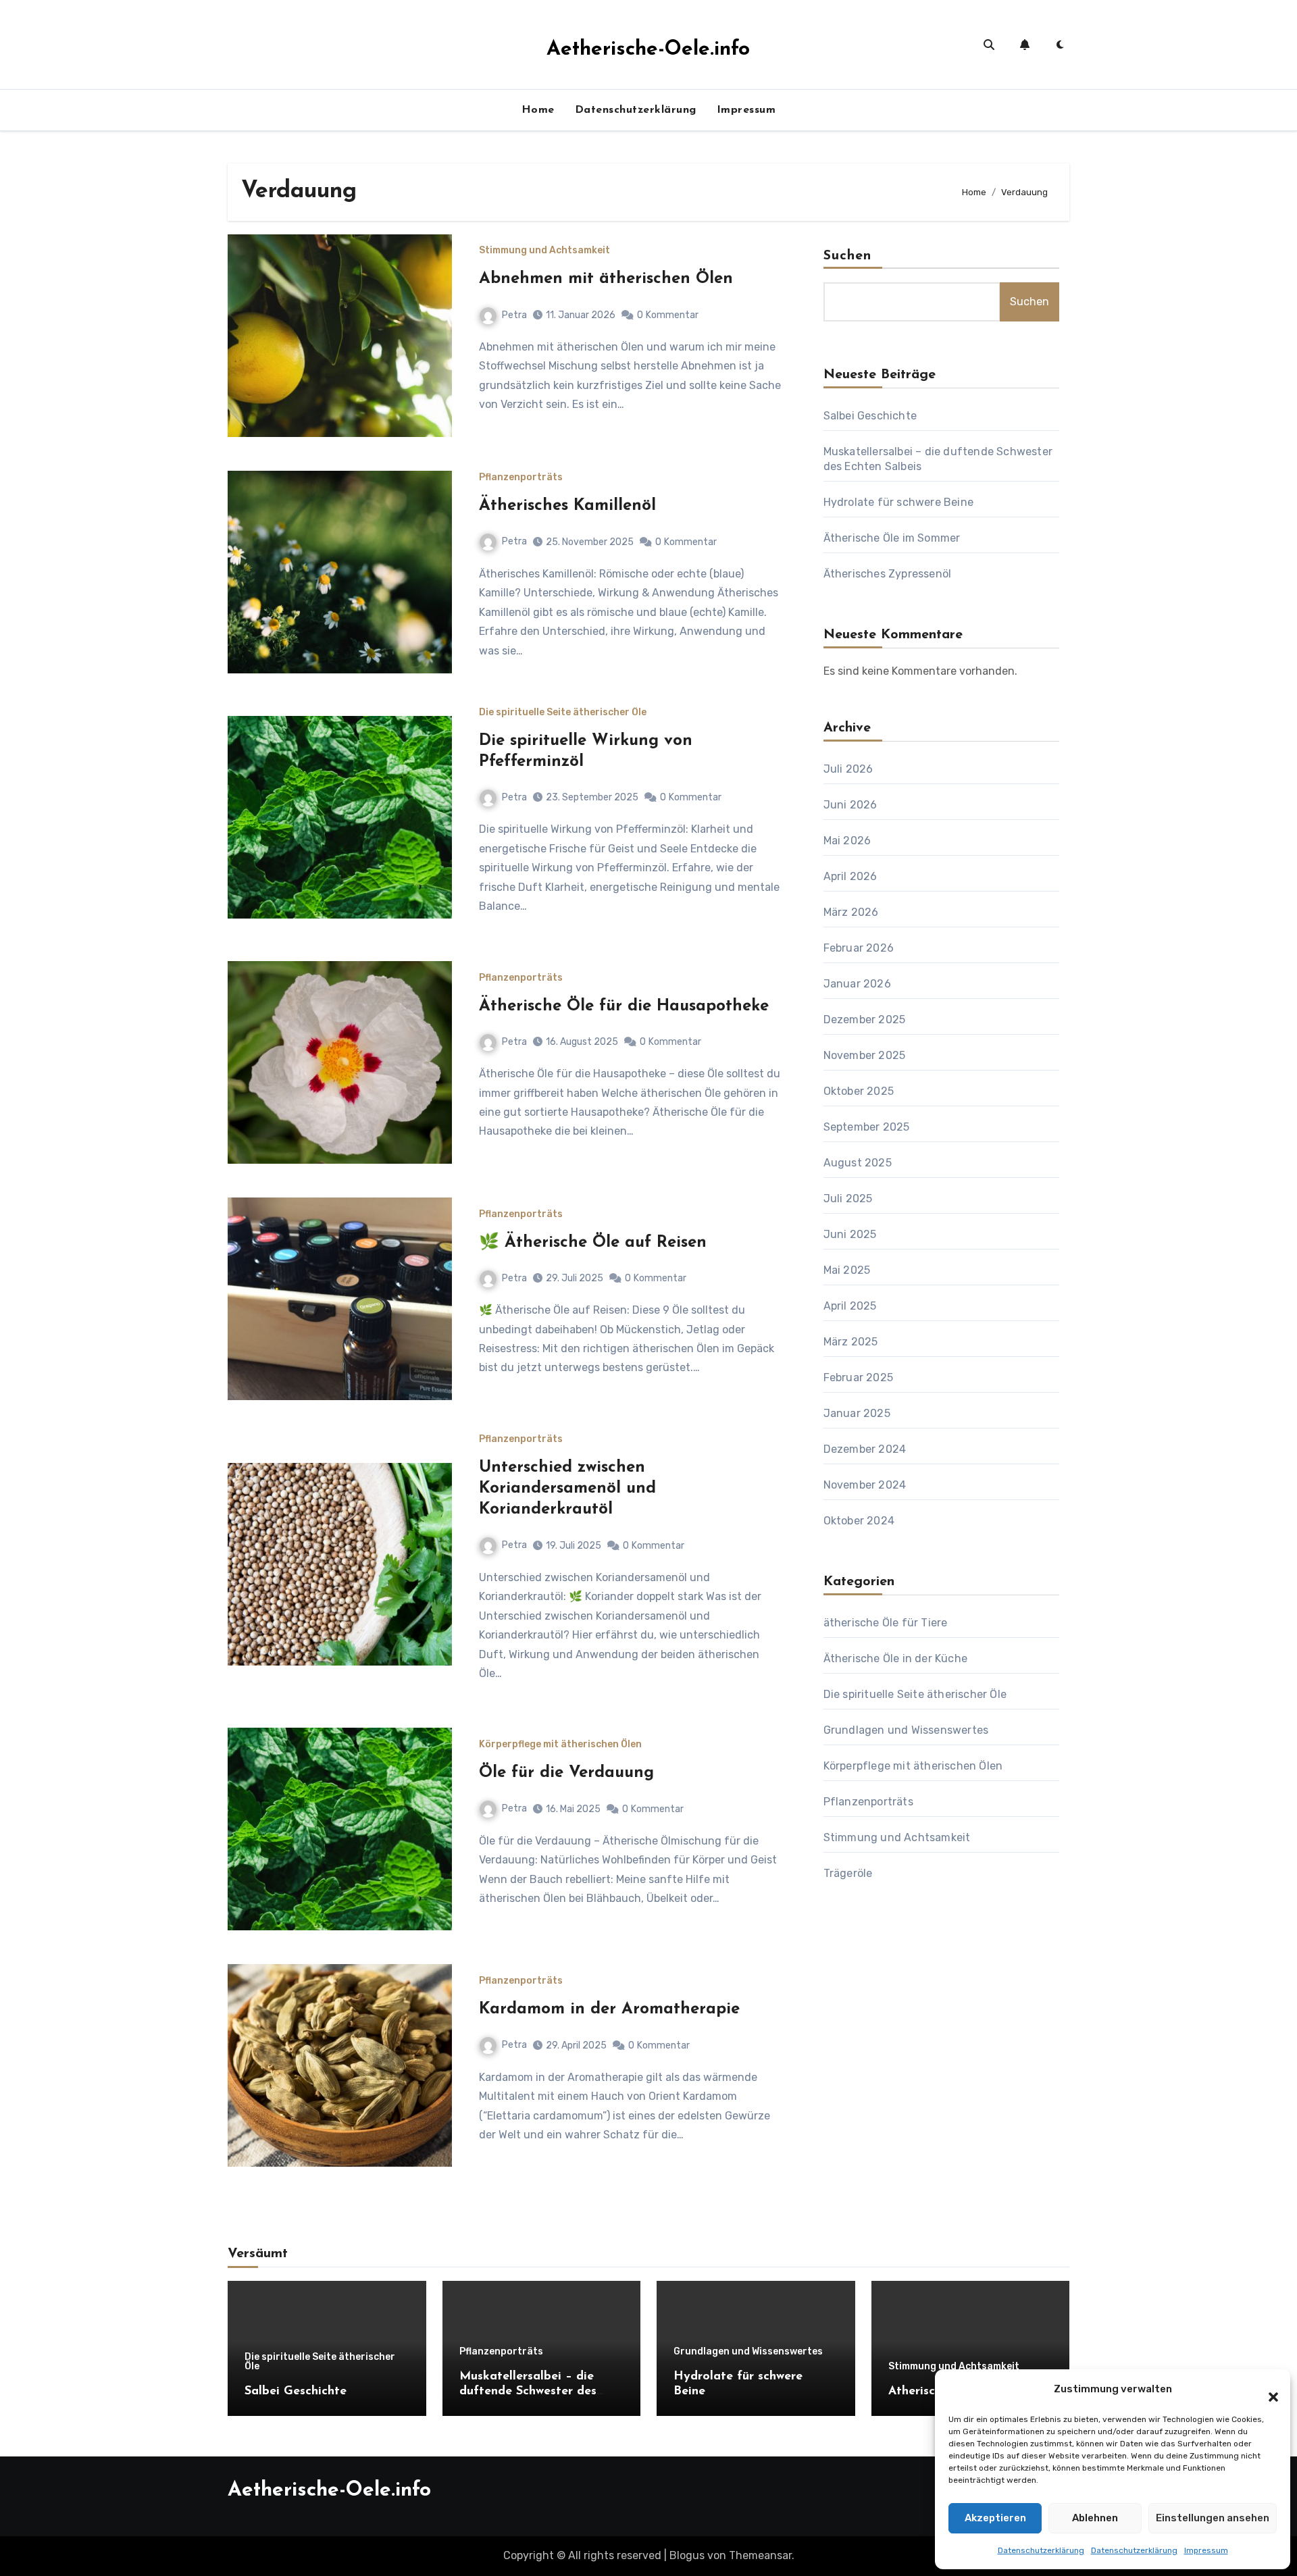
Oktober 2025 (859, 1091)
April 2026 (850, 876)
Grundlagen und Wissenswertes (906, 1730)
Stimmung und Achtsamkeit (544, 251)
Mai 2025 (847, 1270)
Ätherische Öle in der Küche (895, 1658)
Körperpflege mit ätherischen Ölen (560, 1745)
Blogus (687, 2555)
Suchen (848, 256)
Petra (514, 315)
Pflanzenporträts (521, 478)
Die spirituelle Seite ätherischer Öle (563, 713)
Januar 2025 (857, 1413)
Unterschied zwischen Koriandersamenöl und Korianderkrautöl (567, 1489)
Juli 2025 (848, 1199)
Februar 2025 (858, 1377)
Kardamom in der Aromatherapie (609, 2009)
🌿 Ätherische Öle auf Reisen (593, 1243)
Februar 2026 (859, 948)
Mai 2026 (847, 841)
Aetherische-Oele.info (648, 50)
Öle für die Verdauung (566, 1773)
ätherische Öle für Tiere (886, 1623)
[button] (1267, 2390)
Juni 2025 (850, 1234)
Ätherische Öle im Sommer (892, 538)
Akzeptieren (995, 2518)
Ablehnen (1095, 2518)
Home (538, 110)
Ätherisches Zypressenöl (888, 574)
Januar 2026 (857, 984)
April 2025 (850, 1306)
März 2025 (851, 1342)
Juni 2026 (850, 805)
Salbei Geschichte (870, 416)
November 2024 (865, 1485)
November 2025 (865, 1055)
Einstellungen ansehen (1213, 2518)
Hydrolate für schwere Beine (898, 502)
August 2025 (858, 1163)
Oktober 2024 (859, 1521)
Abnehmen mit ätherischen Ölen (606, 279)
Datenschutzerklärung (1041, 2550)
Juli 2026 (848, 769)
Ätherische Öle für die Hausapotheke (624, 1006)
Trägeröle (848, 1873)
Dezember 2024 (865, 1449)
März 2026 (851, 912)
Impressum (1206, 2550)
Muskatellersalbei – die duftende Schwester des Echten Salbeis (528, 2391)
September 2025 (867, 1127)
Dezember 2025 (865, 1020)
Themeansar (760, 2555)
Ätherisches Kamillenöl (567, 506)
